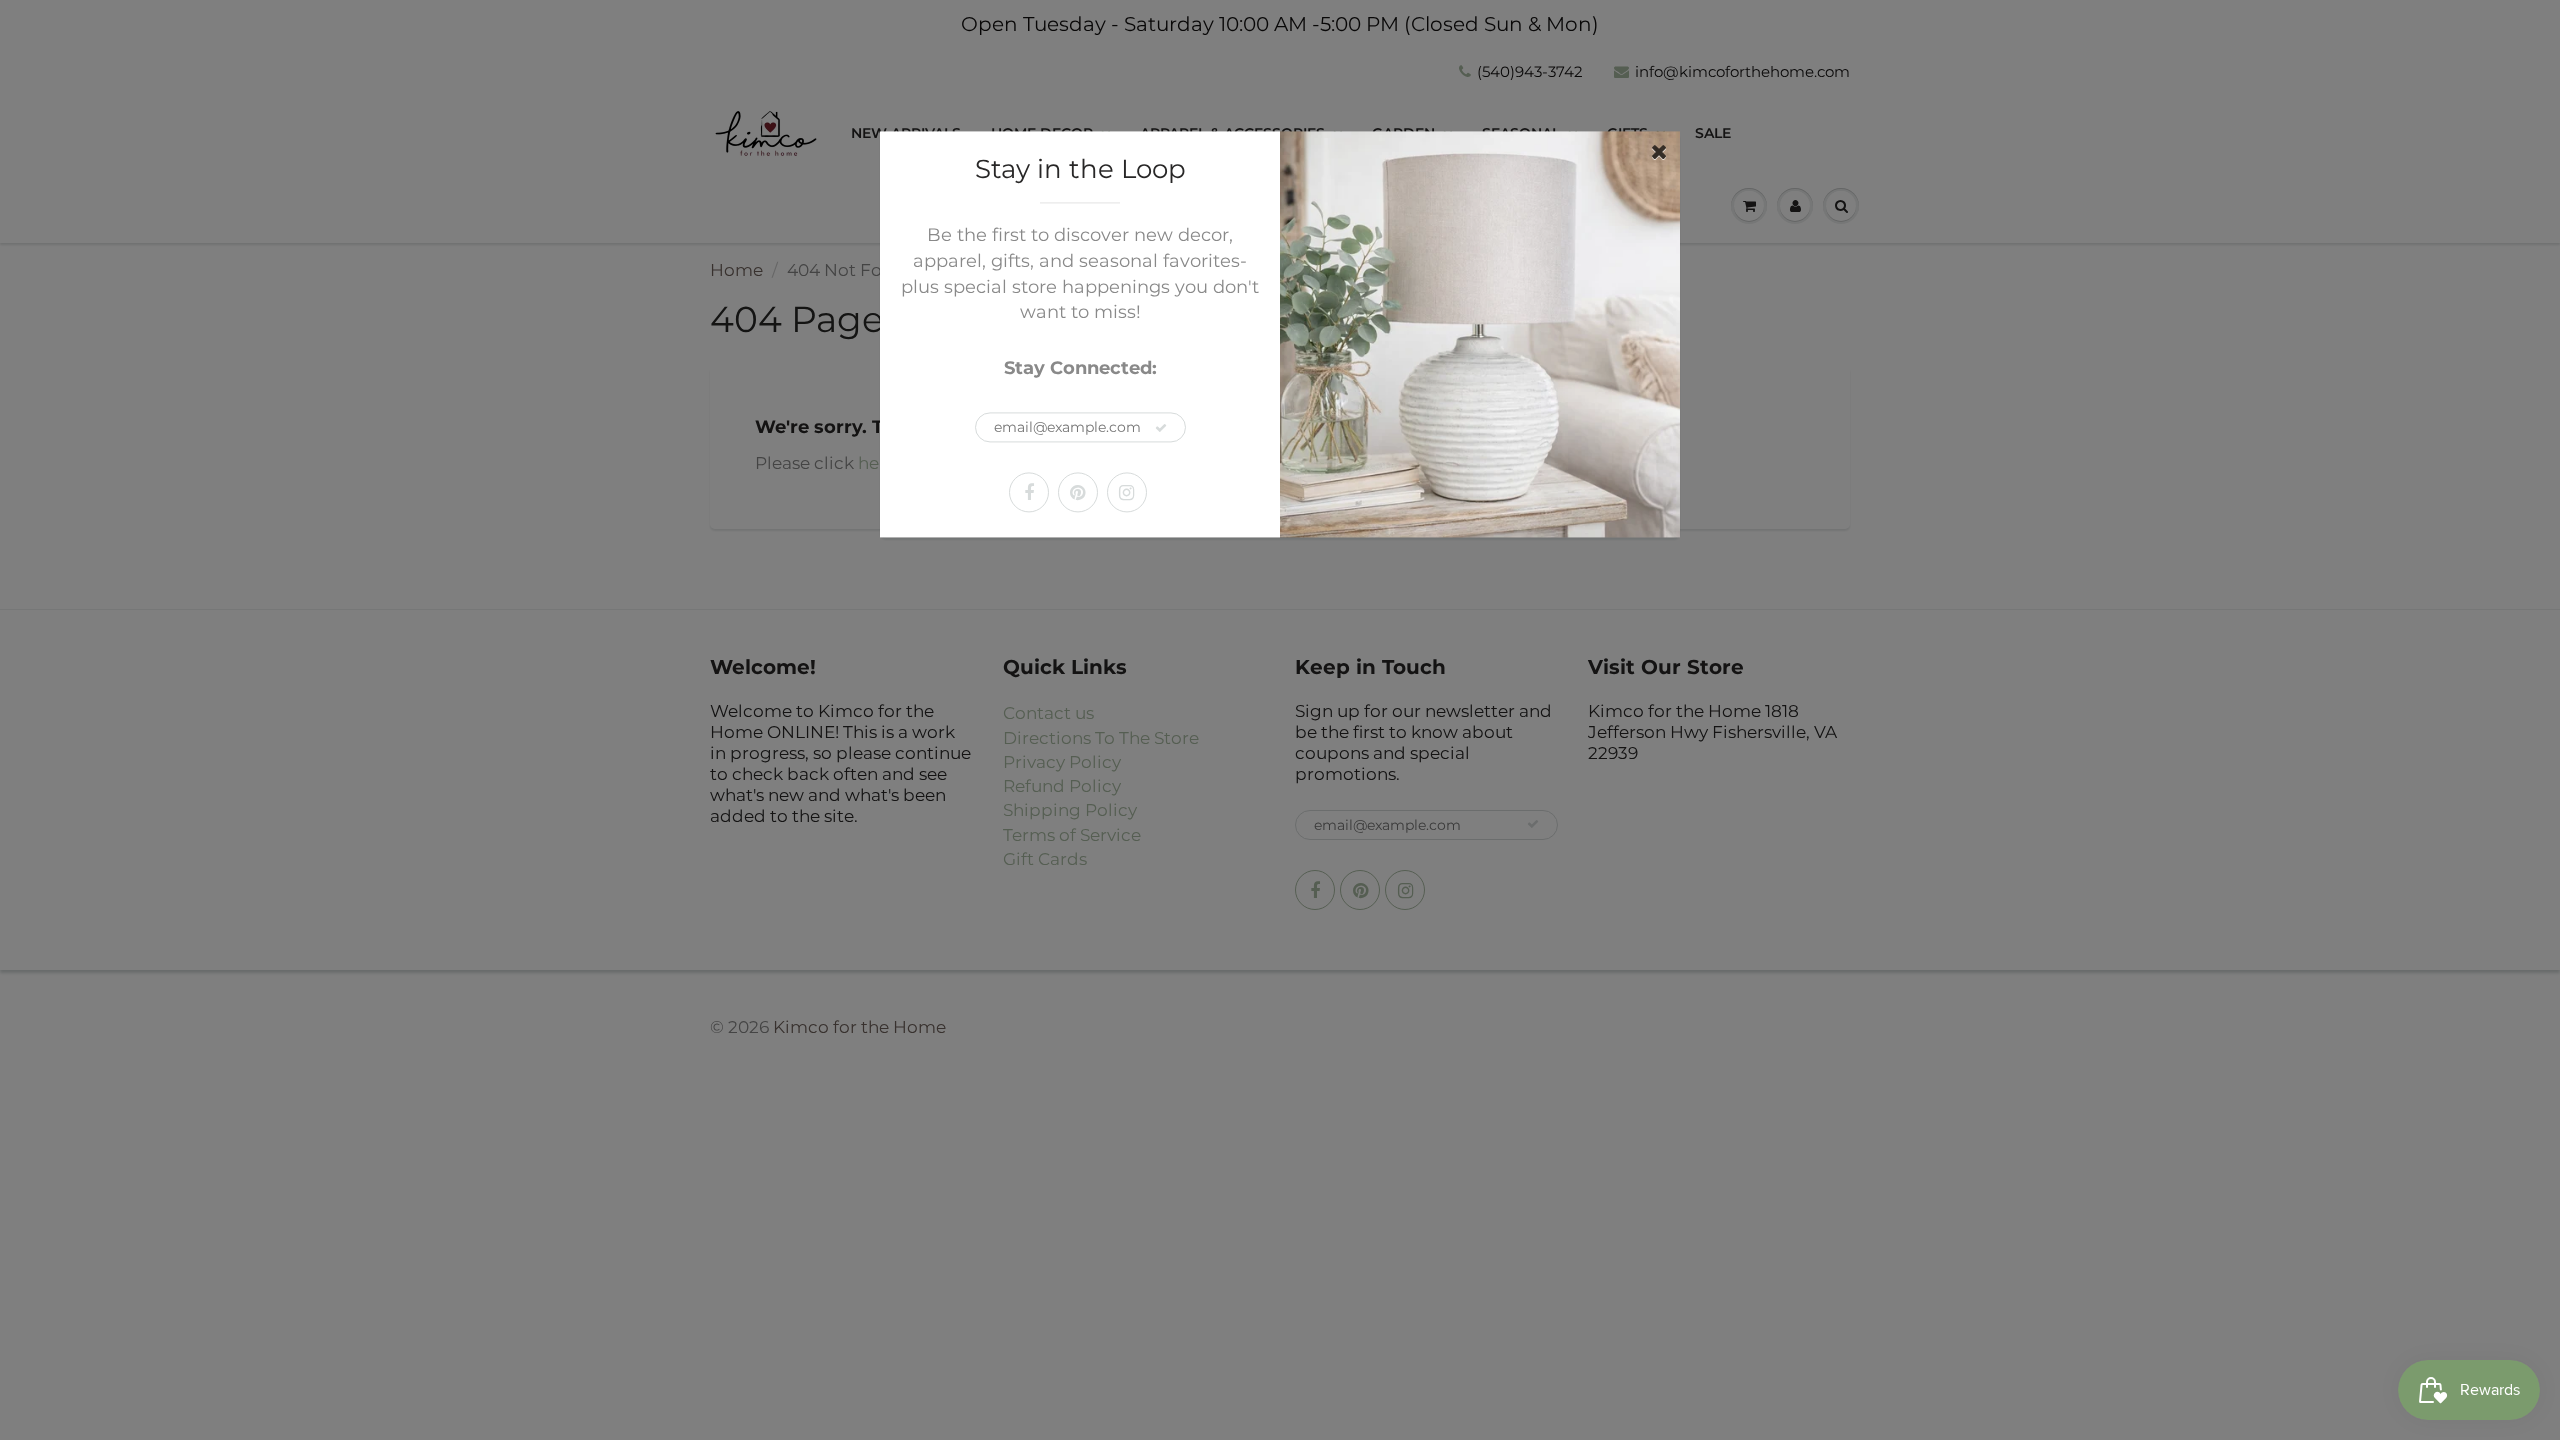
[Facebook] (1029, 492)
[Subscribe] (1161, 428)
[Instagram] (1127, 492)
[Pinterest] (1078, 492)
